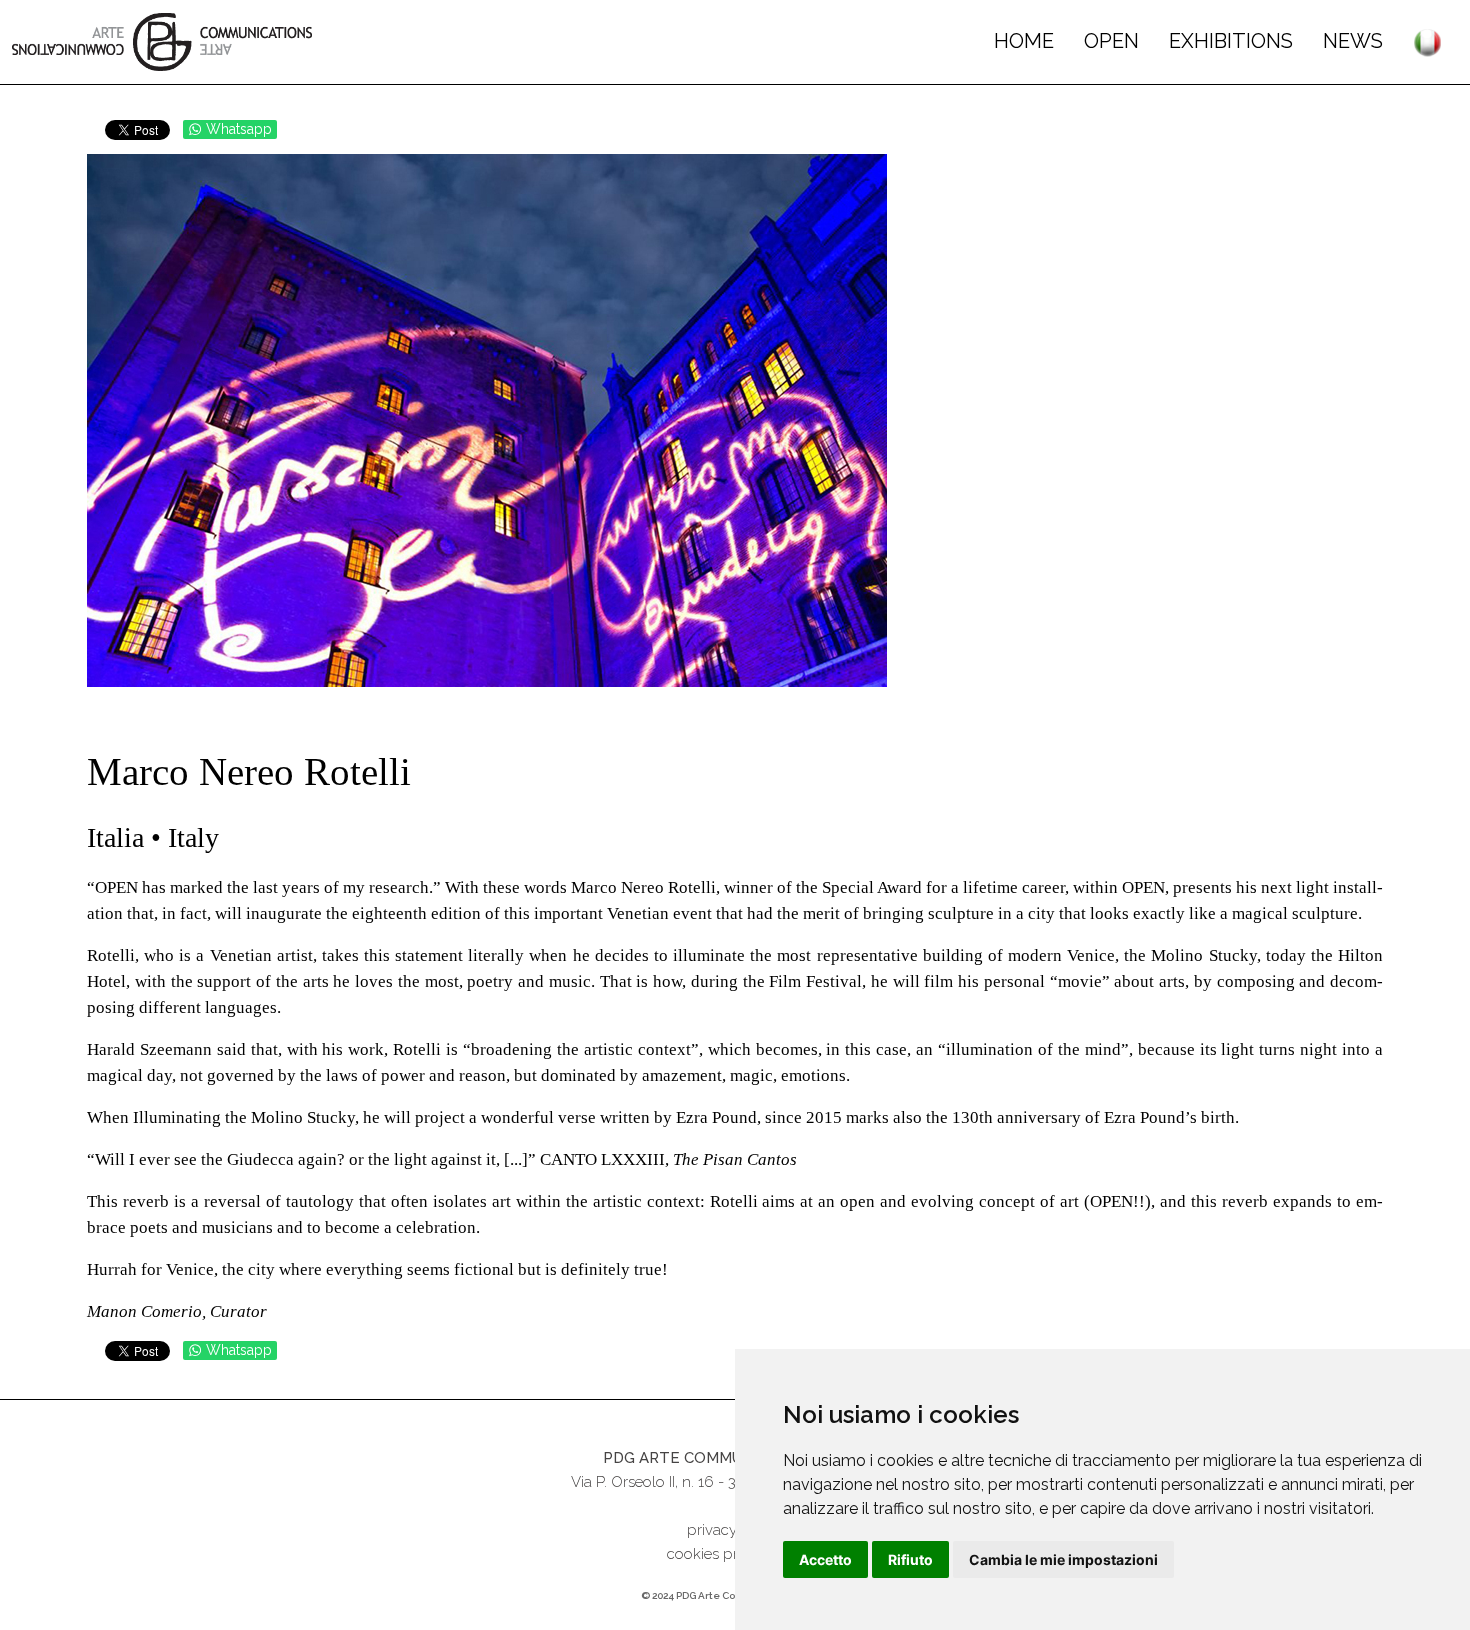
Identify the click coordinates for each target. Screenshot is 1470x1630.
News (1353, 41)
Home (1024, 41)
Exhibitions (1231, 41)
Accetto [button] (825, 1559)
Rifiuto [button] (910, 1559)
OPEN (1111, 41)
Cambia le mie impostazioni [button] (1063, 1559)
